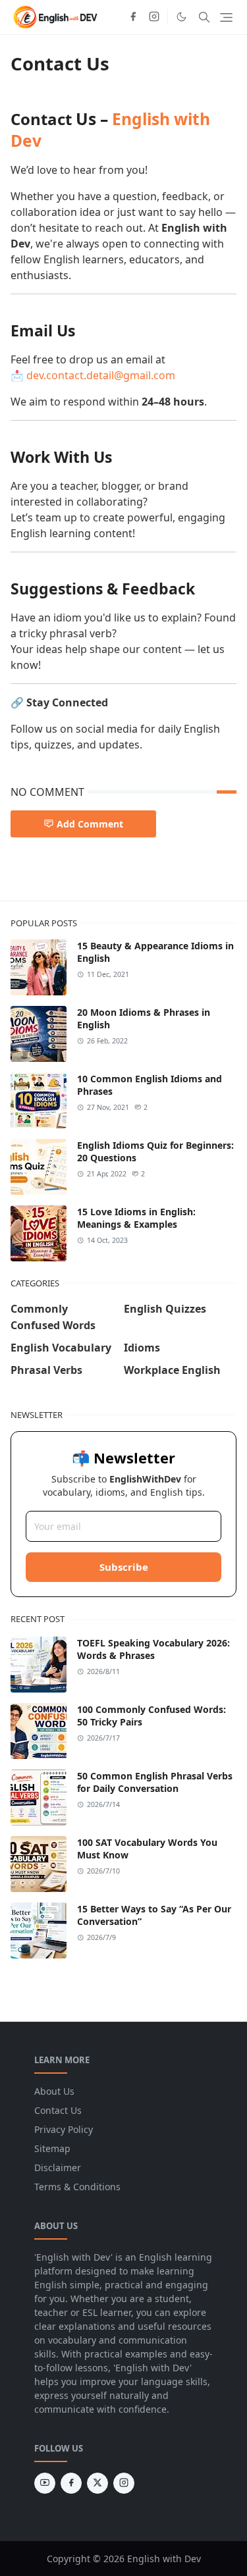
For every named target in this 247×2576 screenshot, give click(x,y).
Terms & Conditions (77, 2187)
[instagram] (154, 17)
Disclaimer (58, 2168)
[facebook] (133, 17)
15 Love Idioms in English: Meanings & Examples (136, 1218)
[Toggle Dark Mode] (181, 17)
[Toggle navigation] (226, 17)
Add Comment (90, 824)
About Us (54, 2091)
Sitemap (52, 2148)
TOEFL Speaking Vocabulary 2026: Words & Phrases (153, 1649)
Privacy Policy (64, 2129)
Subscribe (124, 1567)
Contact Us (58, 2110)
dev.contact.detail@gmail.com (101, 375)
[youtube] (45, 2483)
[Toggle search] (204, 17)
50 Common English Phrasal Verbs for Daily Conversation (155, 1782)
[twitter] (97, 2483)
